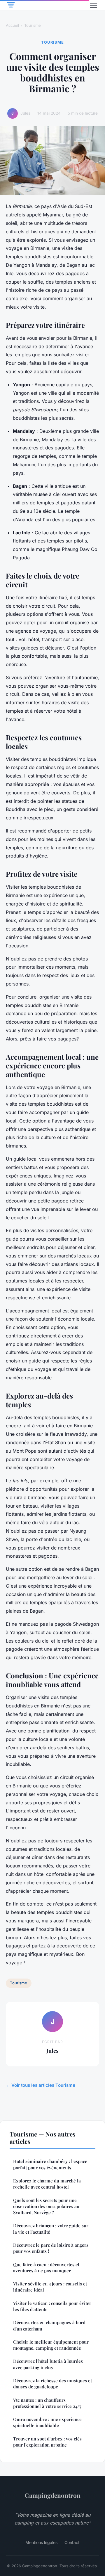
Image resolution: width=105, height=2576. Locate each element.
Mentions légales (41, 2542)
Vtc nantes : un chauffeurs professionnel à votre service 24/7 (47, 2403)
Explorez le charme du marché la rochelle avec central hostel (47, 2184)
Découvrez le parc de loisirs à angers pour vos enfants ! (51, 2248)
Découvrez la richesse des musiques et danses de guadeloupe (52, 2384)
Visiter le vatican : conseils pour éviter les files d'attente (52, 2306)
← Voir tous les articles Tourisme (41, 2085)
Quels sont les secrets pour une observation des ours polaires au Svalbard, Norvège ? (46, 2206)
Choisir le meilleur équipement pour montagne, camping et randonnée (51, 2345)
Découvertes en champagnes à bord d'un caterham (49, 2325)
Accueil (12, 25)
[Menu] (93, 5)
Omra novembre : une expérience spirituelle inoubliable (47, 2422)
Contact (72, 2542)
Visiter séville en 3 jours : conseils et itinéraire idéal (50, 2287)
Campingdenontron (53, 2495)
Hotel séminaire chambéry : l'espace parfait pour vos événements (50, 2164)
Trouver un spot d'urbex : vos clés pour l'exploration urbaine (47, 2442)
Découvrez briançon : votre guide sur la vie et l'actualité (51, 2229)
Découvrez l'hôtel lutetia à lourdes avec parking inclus (48, 2364)
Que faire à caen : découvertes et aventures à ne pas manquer (46, 2268)
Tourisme (33, 25)
